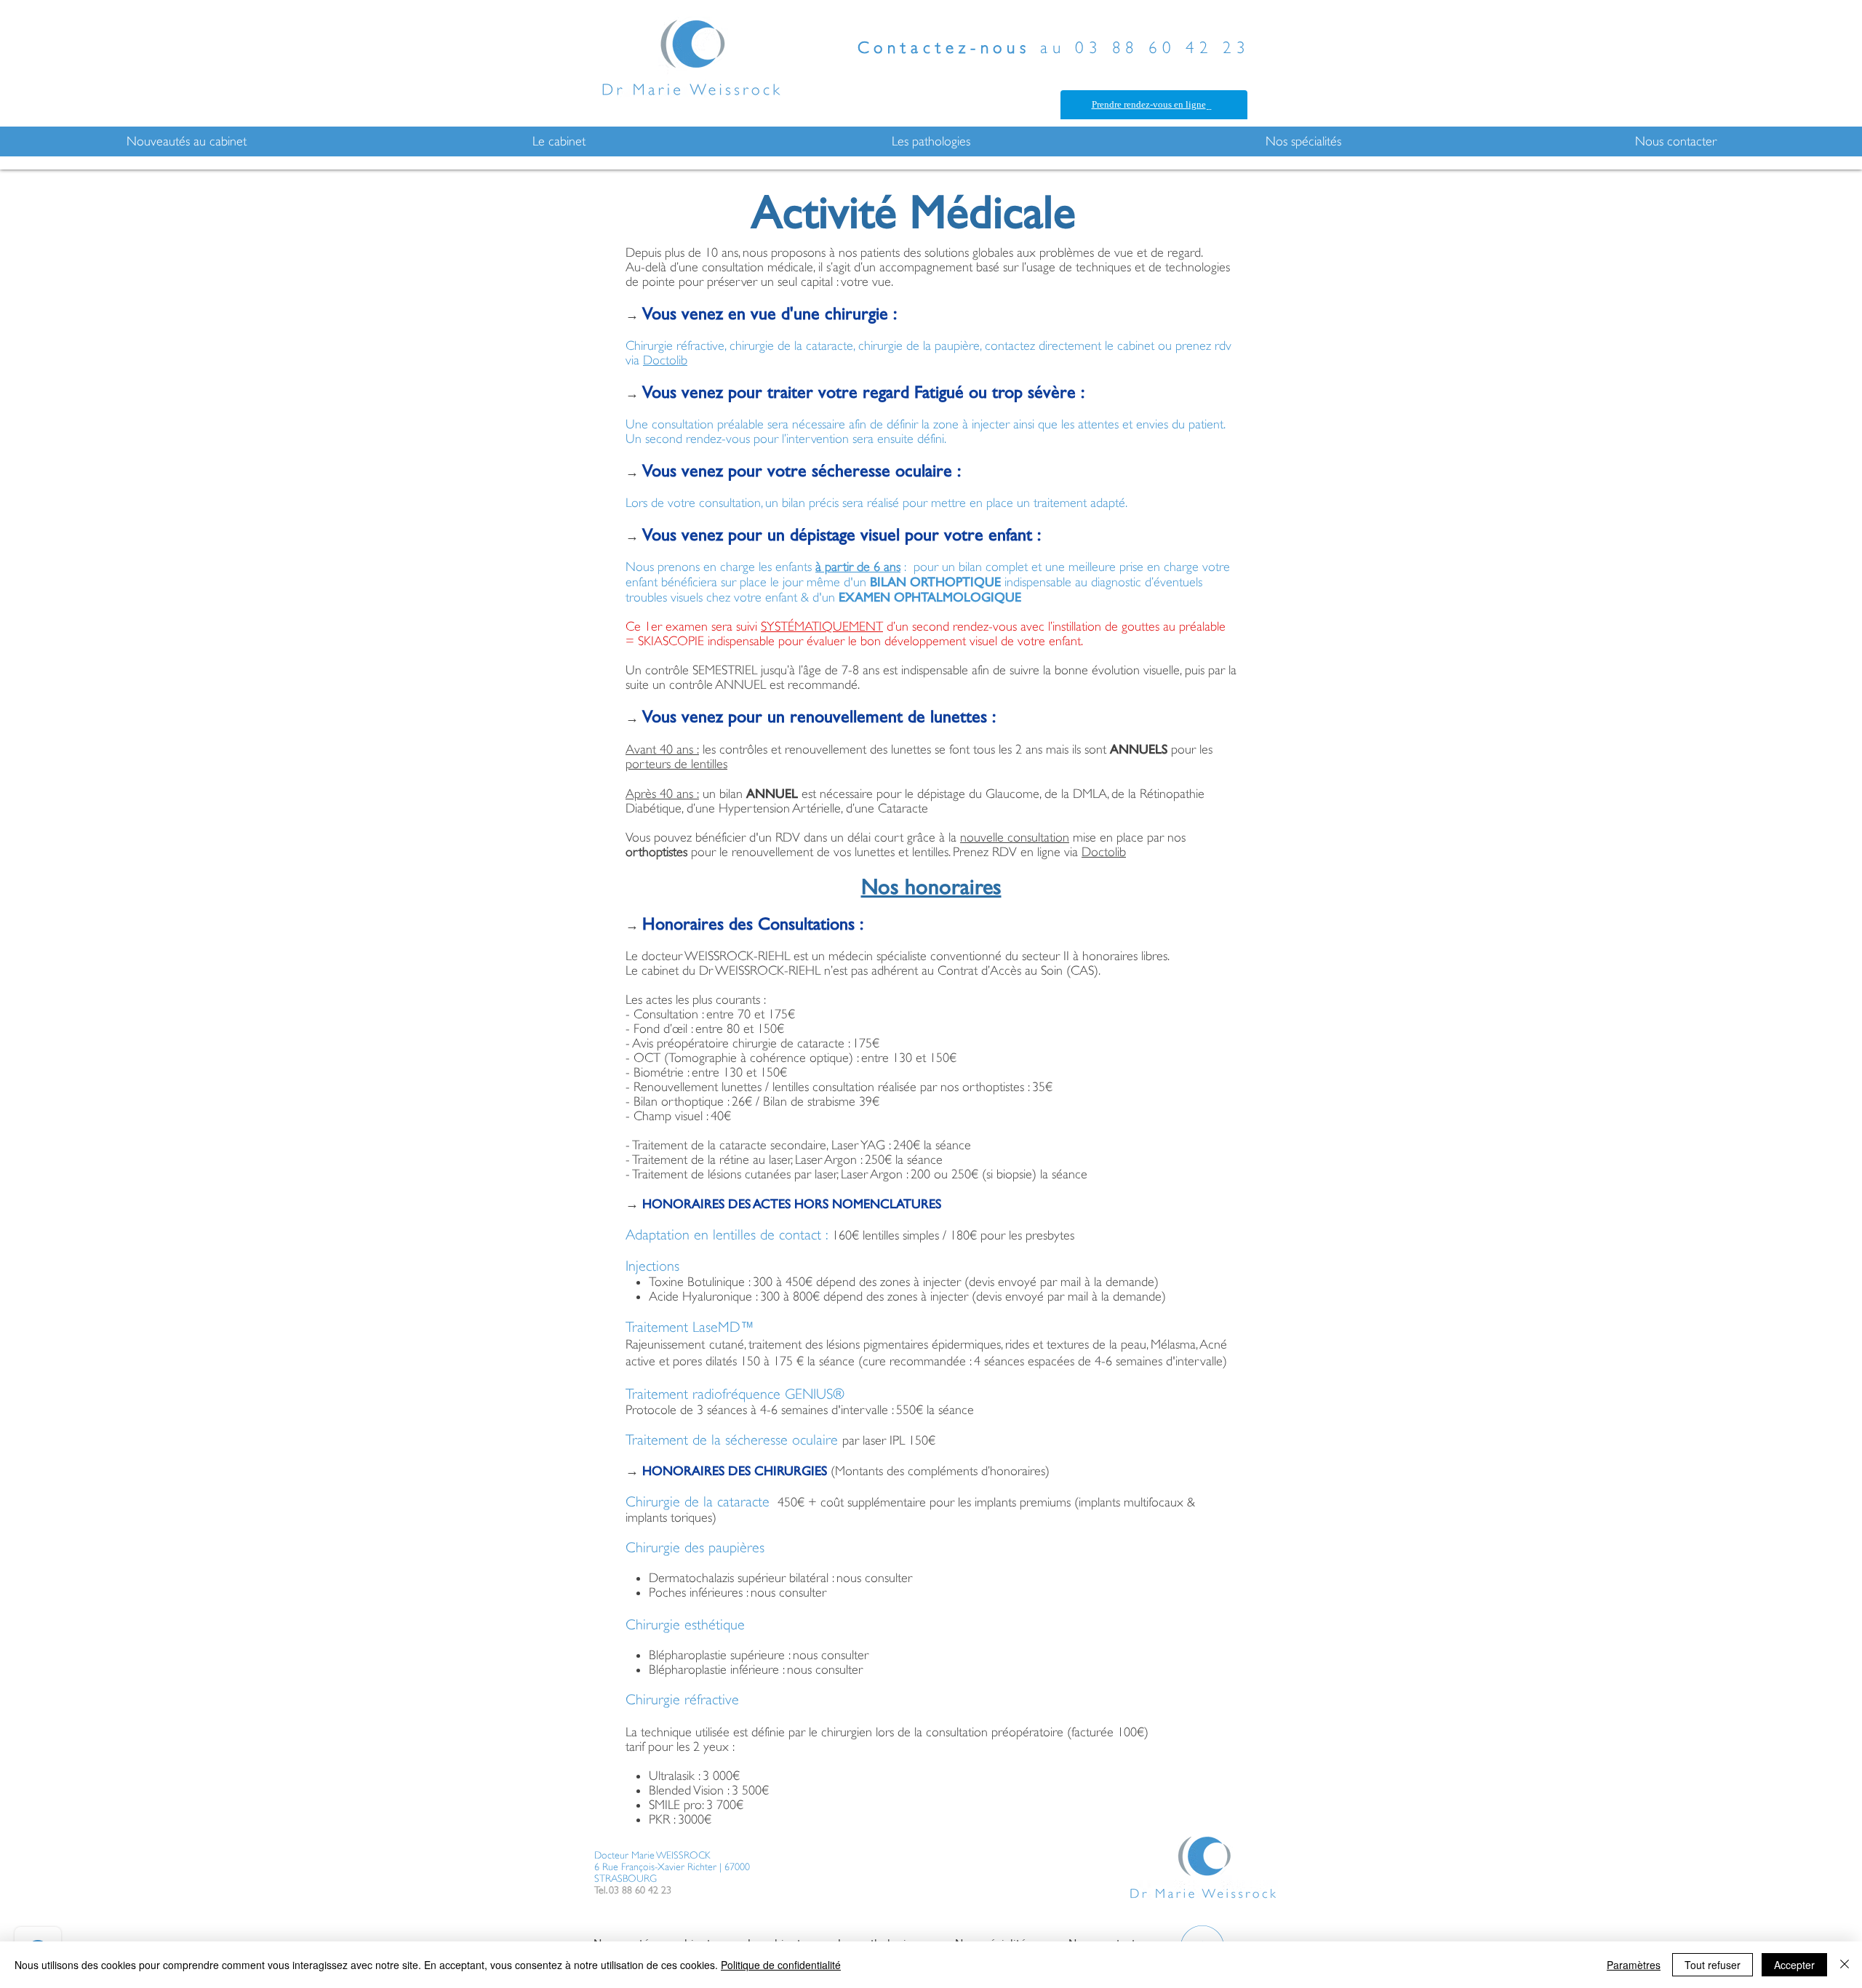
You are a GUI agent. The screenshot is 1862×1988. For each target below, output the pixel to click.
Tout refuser (1713, 1965)
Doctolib (665, 360)
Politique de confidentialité (781, 1965)
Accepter (1794, 1965)
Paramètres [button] (1634, 1965)
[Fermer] (1845, 1965)
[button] (186, 141)
